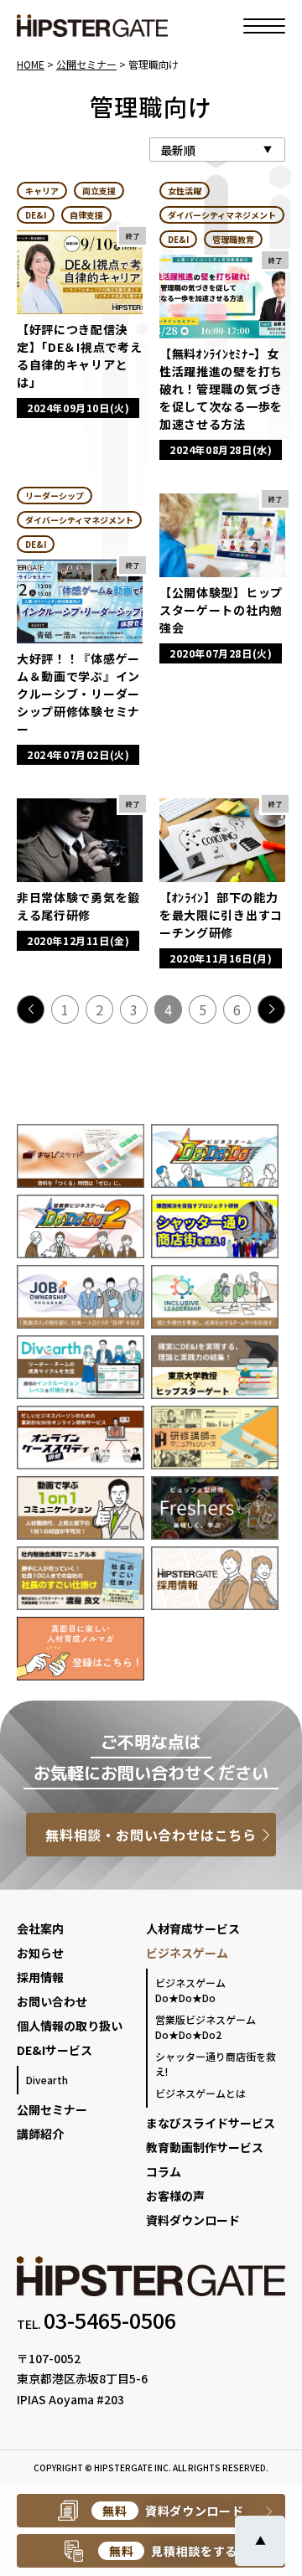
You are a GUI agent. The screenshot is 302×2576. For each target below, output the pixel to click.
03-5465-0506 (110, 2320)
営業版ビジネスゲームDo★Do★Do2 (206, 2027)
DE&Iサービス (55, 2050)
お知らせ (40, 1953)
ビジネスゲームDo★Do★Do (190, 1990)
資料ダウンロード (193, 2220)
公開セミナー (52, 2109)
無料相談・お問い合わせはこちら (151, 1835)
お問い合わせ (52, 2001)
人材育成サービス (193, 1928)
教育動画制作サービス (205, 2147)
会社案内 (40, 1928)
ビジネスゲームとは (200, 2093)
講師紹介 (40, 2134)
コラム (164, 2171)
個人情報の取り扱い (70, 2026)
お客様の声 (175, 2196)
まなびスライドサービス (211, 2123)
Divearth (47, 2080)
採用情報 (40, 1977)
